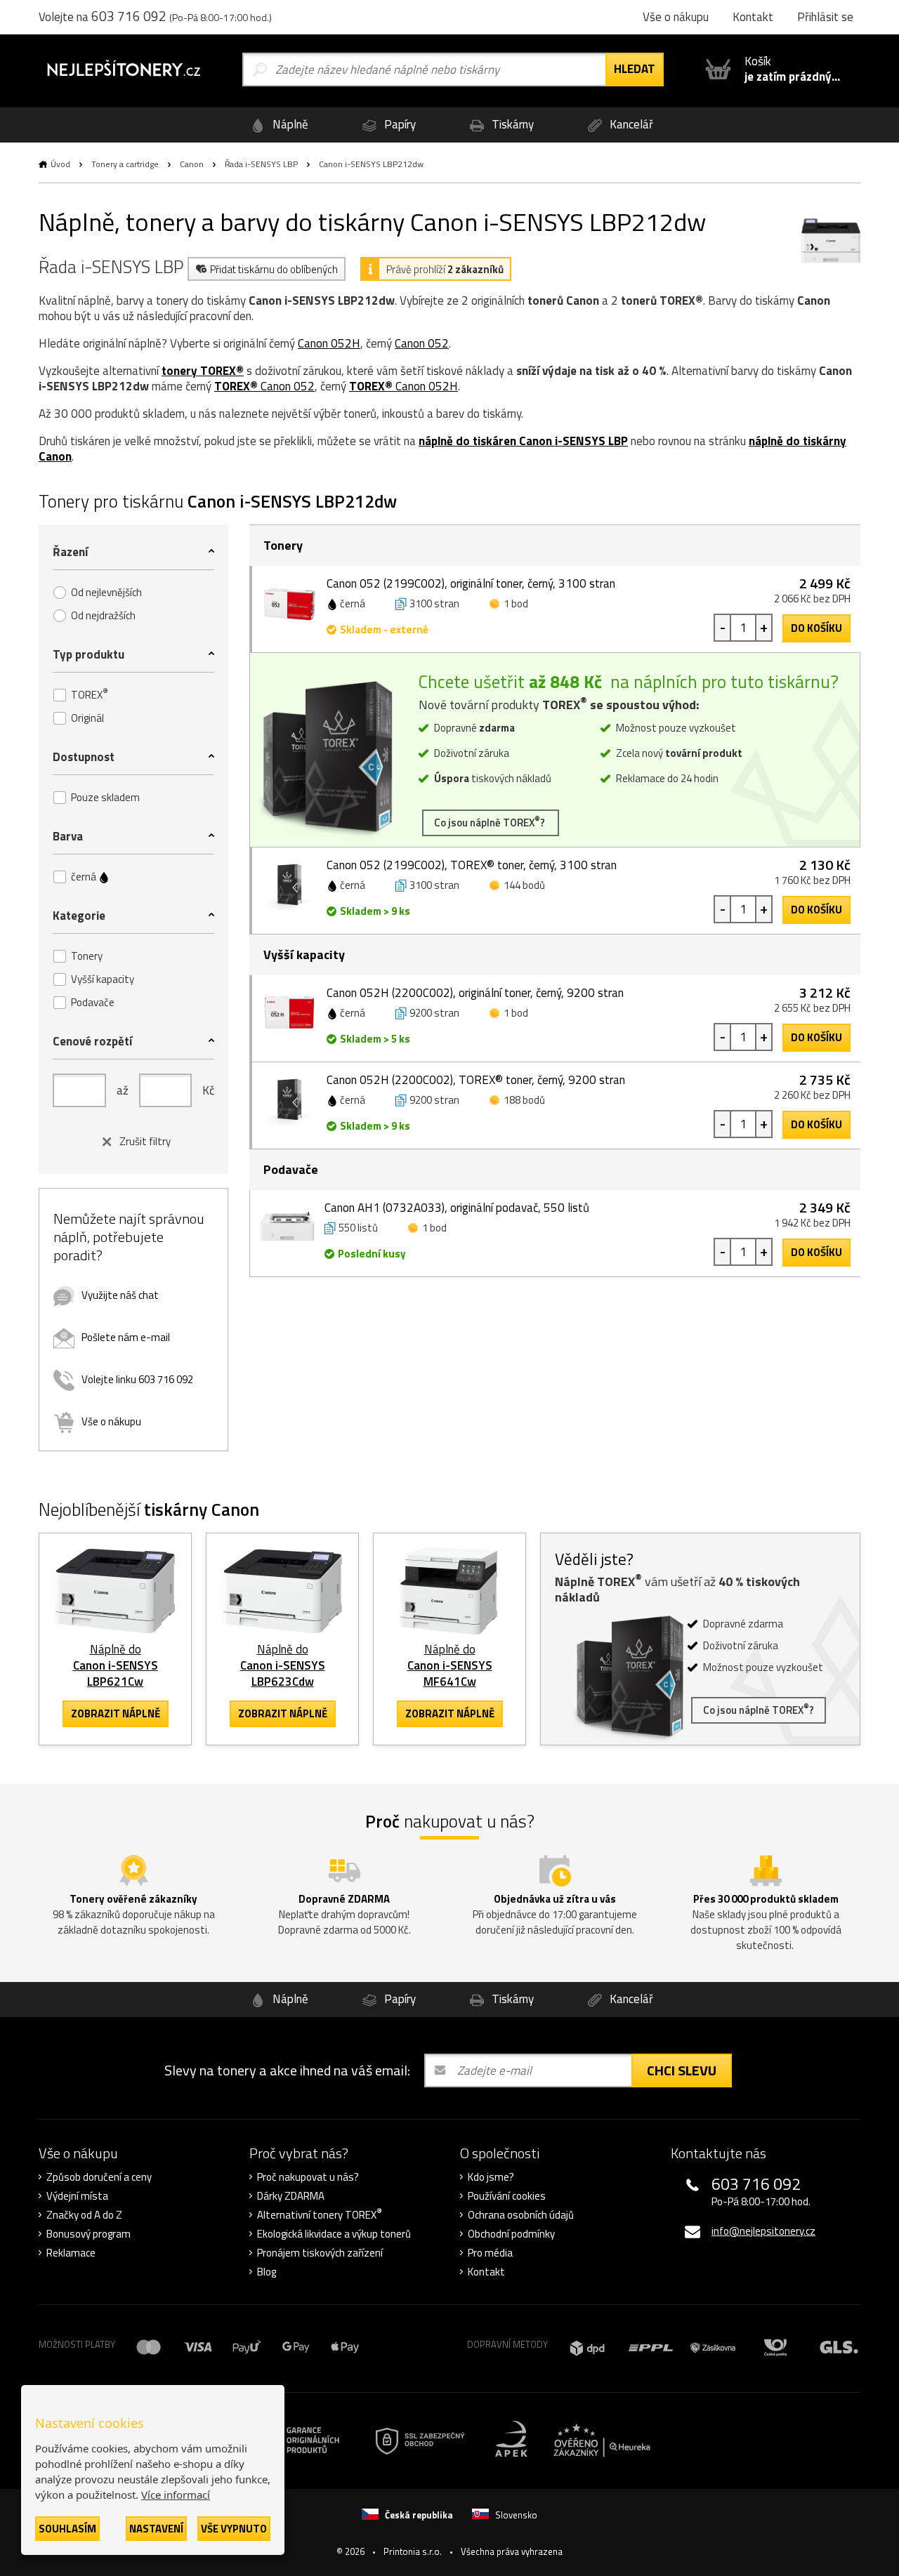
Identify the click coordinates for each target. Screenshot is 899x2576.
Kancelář (630, 124)
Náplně (289, 124)
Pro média (490, 2253)
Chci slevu (682, 2070)
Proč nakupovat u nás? (308, 2177)
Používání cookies (507, 2196)
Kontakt (486, 2272)
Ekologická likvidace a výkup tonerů (334, 2234)
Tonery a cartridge (125, 164)
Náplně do (116, 1665)
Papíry (399, 124)
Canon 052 (422, 343)
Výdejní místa (77, 2196)
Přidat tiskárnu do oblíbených (274, 269)
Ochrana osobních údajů (521, 2215)
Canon (192, 164)
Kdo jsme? (491, 2177)
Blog (267, 2272)
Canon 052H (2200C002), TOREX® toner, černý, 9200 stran (476, 1080)
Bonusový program (88, 2234)
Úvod (60, 164)
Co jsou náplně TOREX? (491, 822)
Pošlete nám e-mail (126, 1337)
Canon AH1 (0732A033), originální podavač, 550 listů (457, 1208)
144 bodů (524, 885)
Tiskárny (511, 124)
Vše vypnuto (234, 2529)
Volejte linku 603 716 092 (137, 1379)
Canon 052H (329, 343)
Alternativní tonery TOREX (320, 2215)
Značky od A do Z (84, 2215)
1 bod (516, 603)
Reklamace (71, 2253)
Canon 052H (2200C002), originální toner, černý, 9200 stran (475, 993)
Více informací (176, 2495)
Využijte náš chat (120, 1295)
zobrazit (116, 1713)
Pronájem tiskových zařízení (320, 2253)
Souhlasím (67, 2529)
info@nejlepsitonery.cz (763, 2231)
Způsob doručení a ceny (99, 2177)
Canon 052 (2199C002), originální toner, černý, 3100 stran (471, 583)
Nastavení (156, 2529)
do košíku (816, 628)
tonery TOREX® (203, 371)
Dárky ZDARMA (291, 2196)
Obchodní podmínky (511, 2234)
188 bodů (524, 1100)
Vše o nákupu (111, 1421)
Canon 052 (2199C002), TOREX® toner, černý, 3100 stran (472, 865)
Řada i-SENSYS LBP (261, 164)
